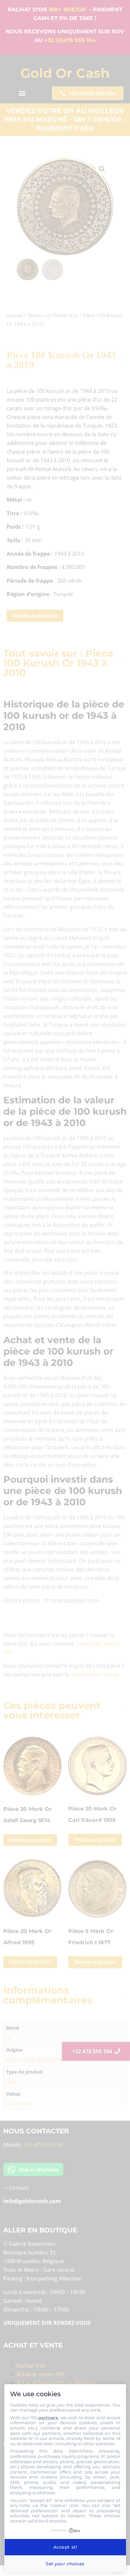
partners (48, 2418)
